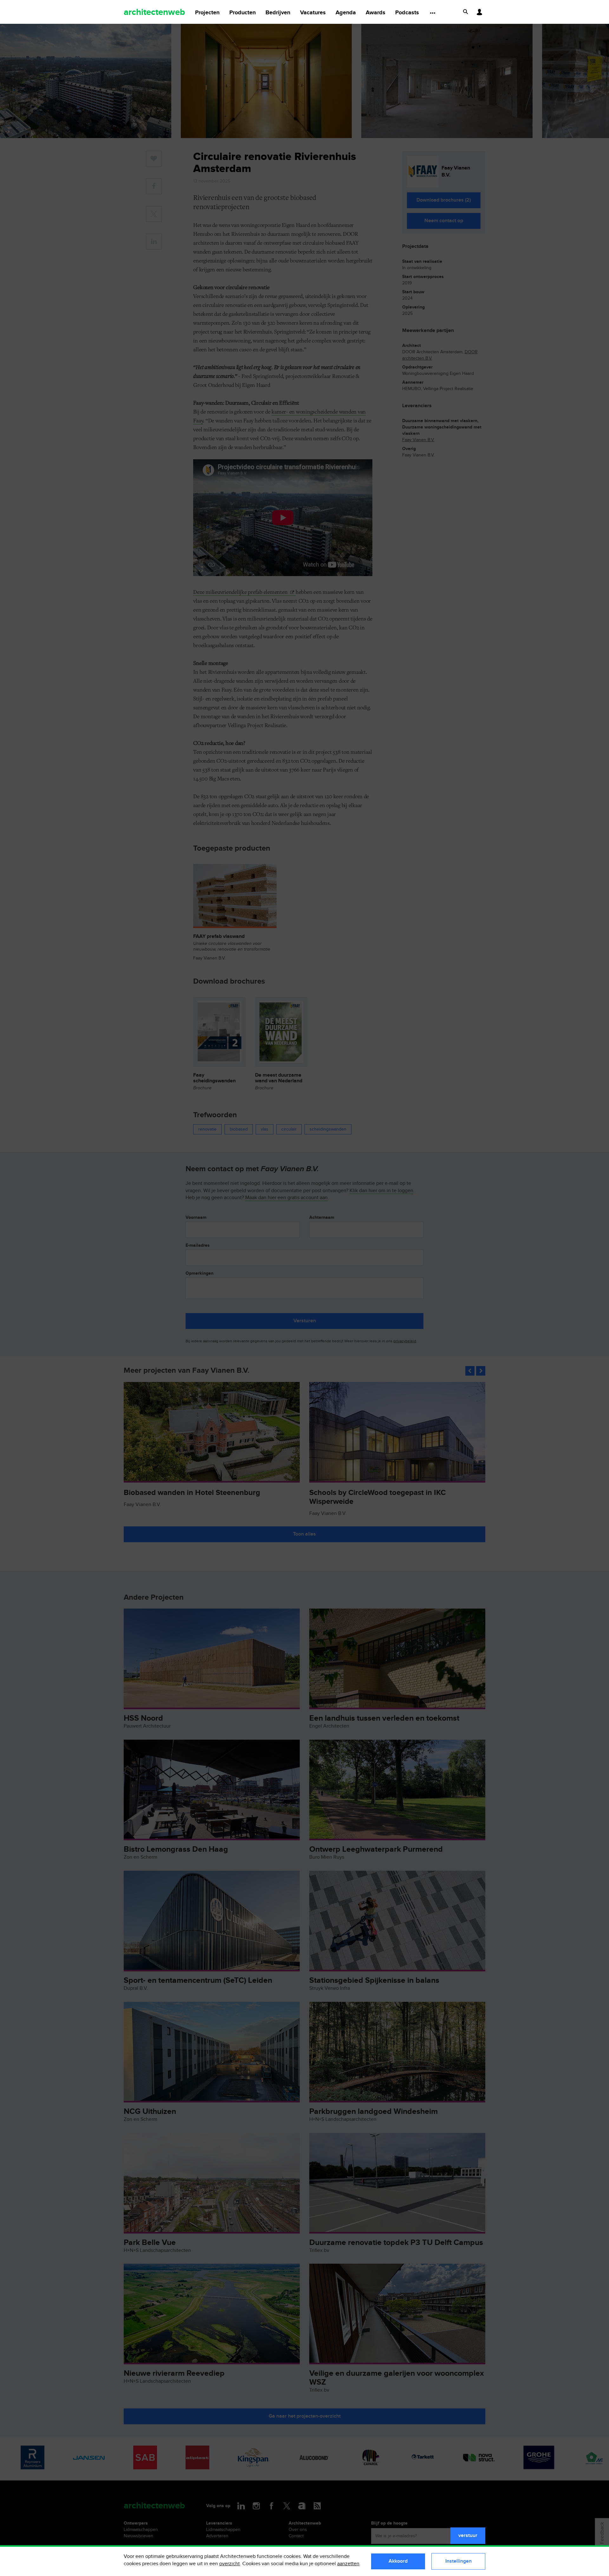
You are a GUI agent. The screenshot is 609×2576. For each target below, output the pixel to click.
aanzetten (348, 2564)
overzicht (229, 2564)
